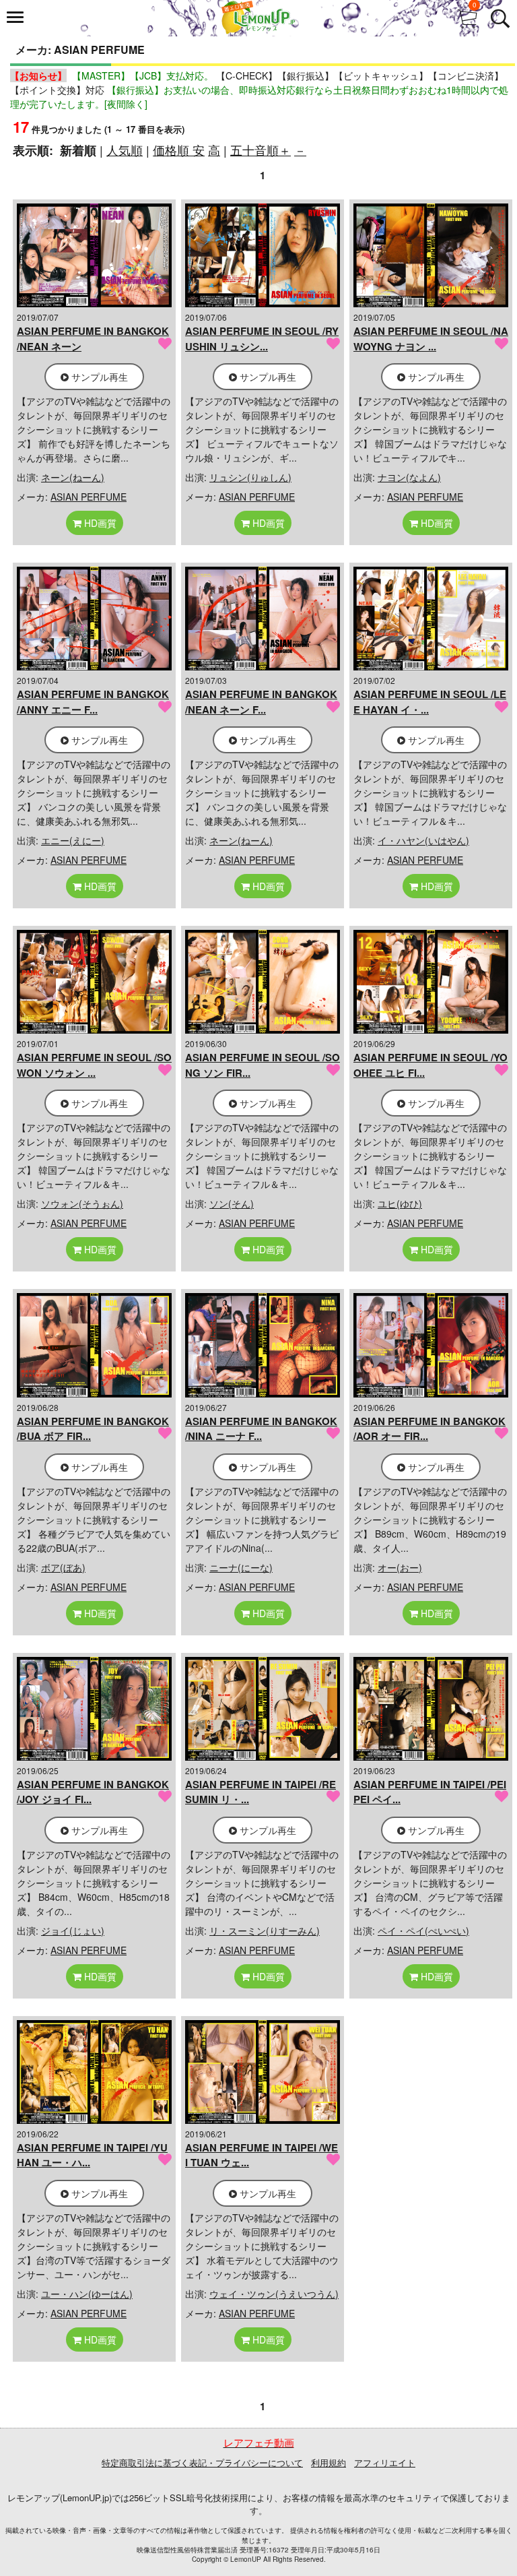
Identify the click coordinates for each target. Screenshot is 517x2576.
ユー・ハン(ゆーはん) (87, 2294)
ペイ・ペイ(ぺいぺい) (423, 1930)
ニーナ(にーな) (241, 1567)
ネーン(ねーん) (73, 477)
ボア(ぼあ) (63, 1567)
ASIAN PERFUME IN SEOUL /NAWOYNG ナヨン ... (431, 339)
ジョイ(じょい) (73, 1930)
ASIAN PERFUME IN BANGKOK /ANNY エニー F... (93, 702)
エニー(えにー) (73, 840)
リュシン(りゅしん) (250, 477)
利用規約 (329, 2462)
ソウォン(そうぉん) (82, 1203)
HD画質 (99, 523)
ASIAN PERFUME (89, 497)
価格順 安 (179, 150)
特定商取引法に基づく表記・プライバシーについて (202, 2462)
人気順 (125, 150)
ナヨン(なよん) (409, 477)
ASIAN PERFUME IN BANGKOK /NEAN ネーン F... (261, 702)
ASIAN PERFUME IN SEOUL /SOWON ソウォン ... (94, 1065)
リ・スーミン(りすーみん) (265, 1930)
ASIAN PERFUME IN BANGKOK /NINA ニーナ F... (261, 1429)
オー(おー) (400, 1567)
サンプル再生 (98, 377)
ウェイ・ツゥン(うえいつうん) (274, 2294)
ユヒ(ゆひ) (400, 1203)
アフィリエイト (385, 2462)
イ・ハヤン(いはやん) (423, 840)
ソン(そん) (232, 1203)
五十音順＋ (261, 150)
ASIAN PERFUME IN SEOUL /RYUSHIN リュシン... (262, 339)
